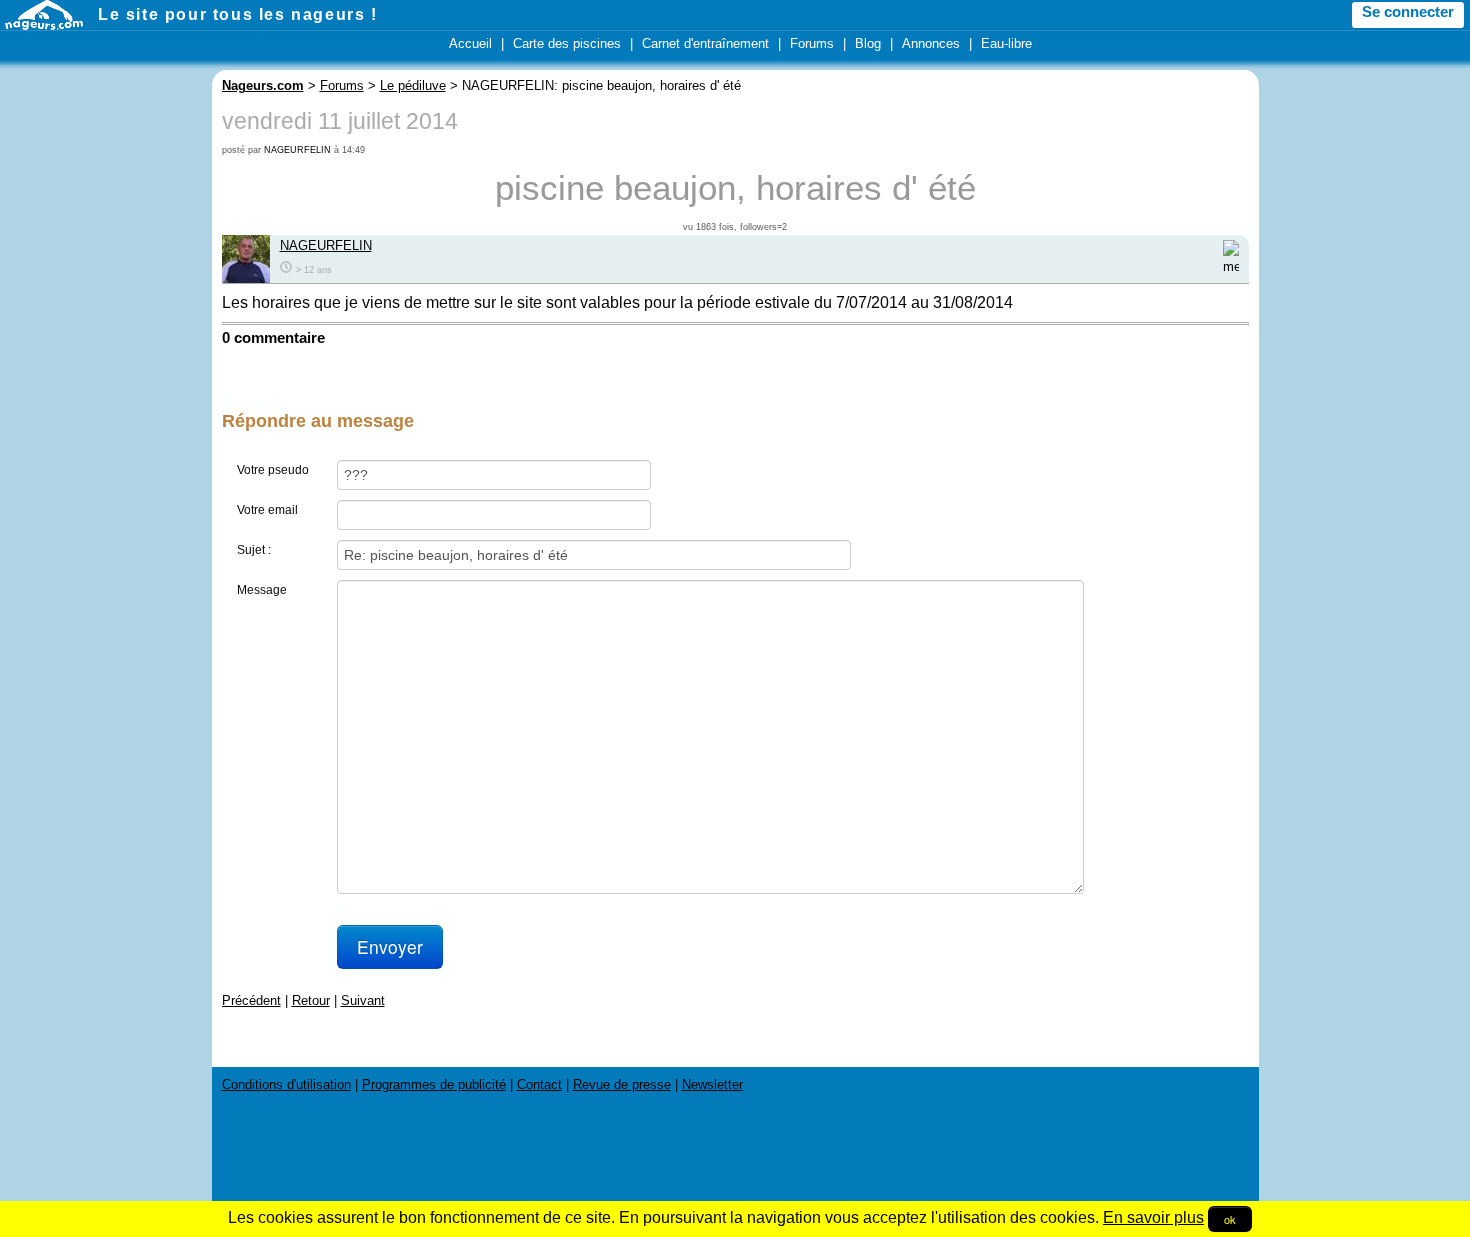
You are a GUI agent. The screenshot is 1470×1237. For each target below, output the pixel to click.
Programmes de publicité (434, 1084)
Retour (311, 1000)
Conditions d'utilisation (286, 1084)
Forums (812, 43)
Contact (539, 1084)
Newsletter (712, 1084)
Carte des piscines (567, 43)
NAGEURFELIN (297, 150)
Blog (868, 43)
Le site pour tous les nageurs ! (238, 14)
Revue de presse (622, 1084)
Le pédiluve (413, 85)
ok (1230, 1219)
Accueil (470, 43)
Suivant (363, 1000)
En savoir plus (1153, 1217)
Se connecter (1408, 12)
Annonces (931, 43)
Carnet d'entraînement (705, 43)
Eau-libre (1006, 43)
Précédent (251, 1000)
